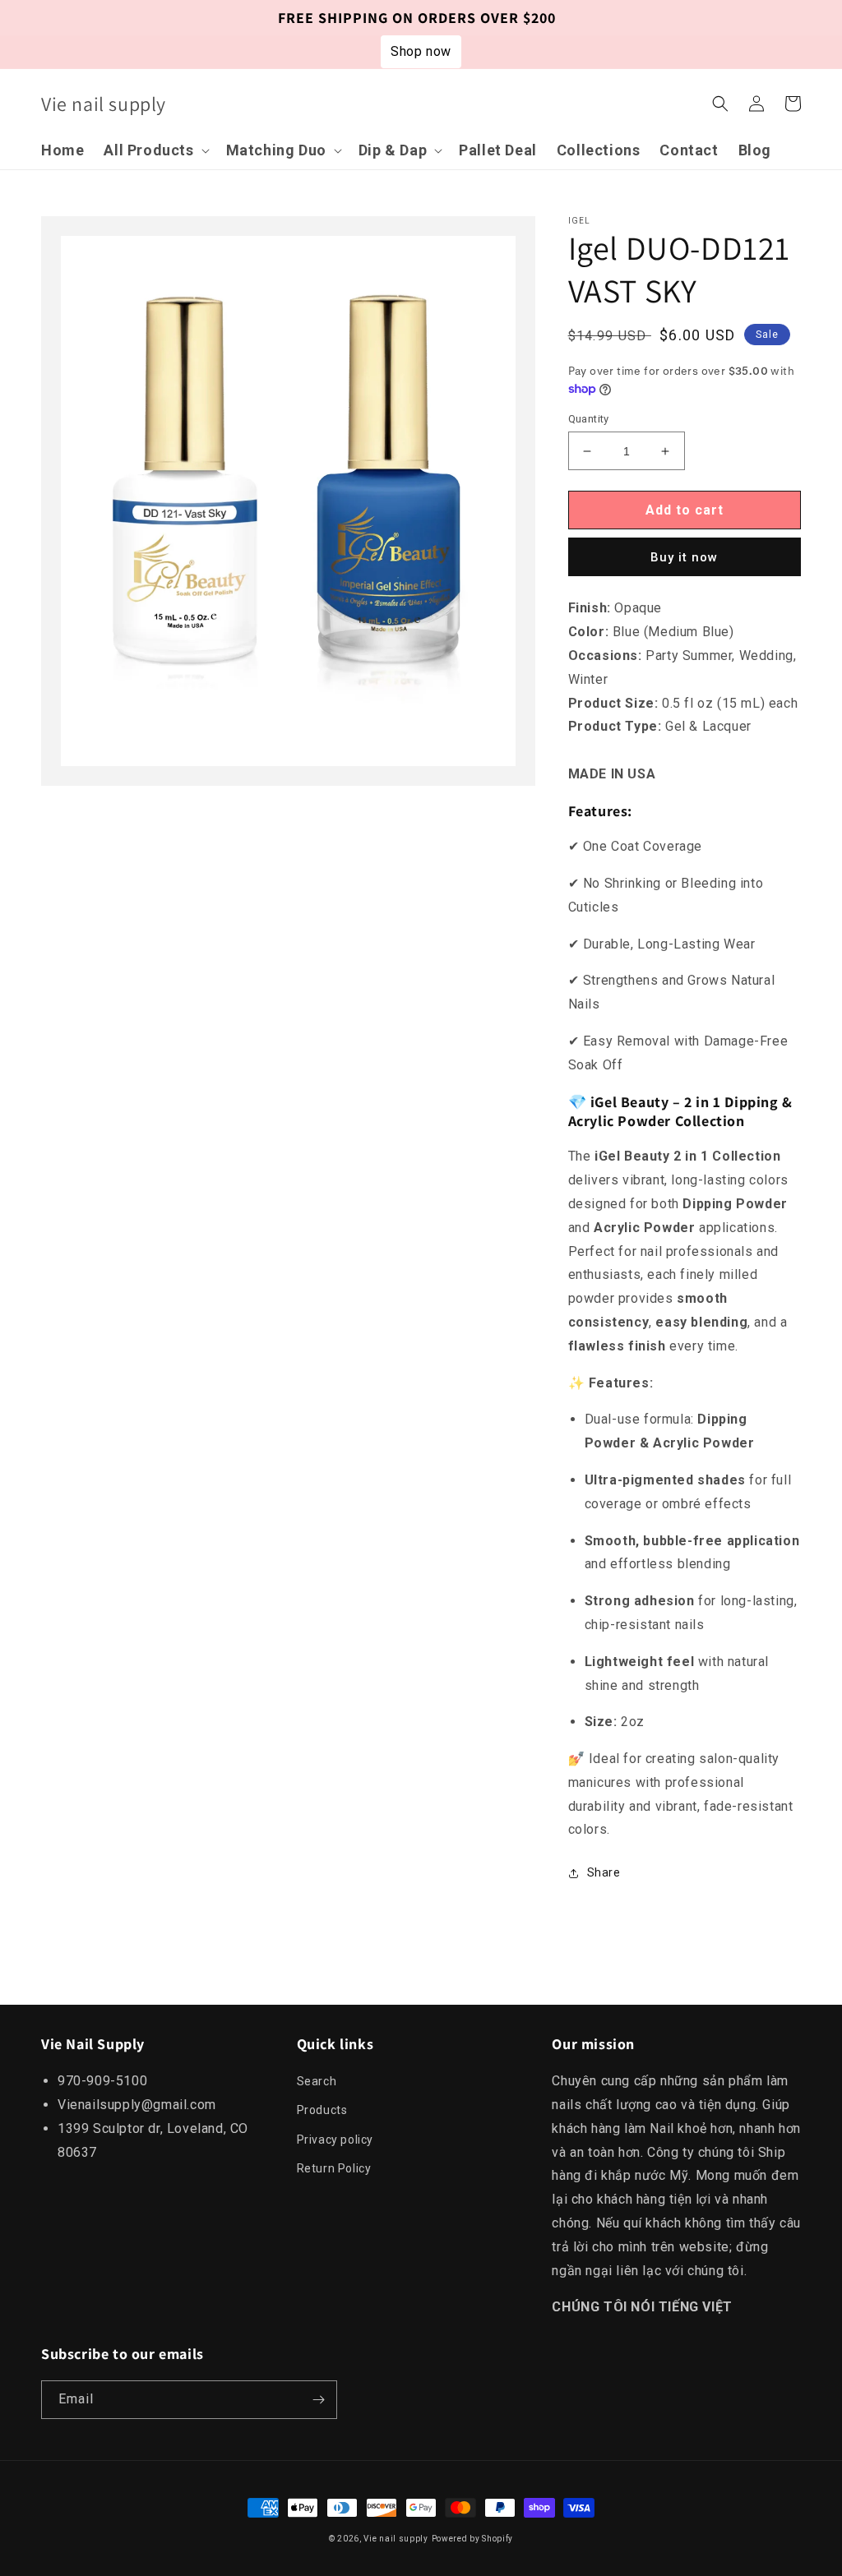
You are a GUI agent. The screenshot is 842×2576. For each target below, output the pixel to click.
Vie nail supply (396, 2539)
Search (317, 2081)
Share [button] (604, 1872)
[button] (155, 150)
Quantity (589, 419)
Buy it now (684, 557)
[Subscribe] (318, 2400)
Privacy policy (335, 2140)
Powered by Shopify (473, 2539)
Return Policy (334, 2168)
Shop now (421, 51)
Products (322, 2110)
